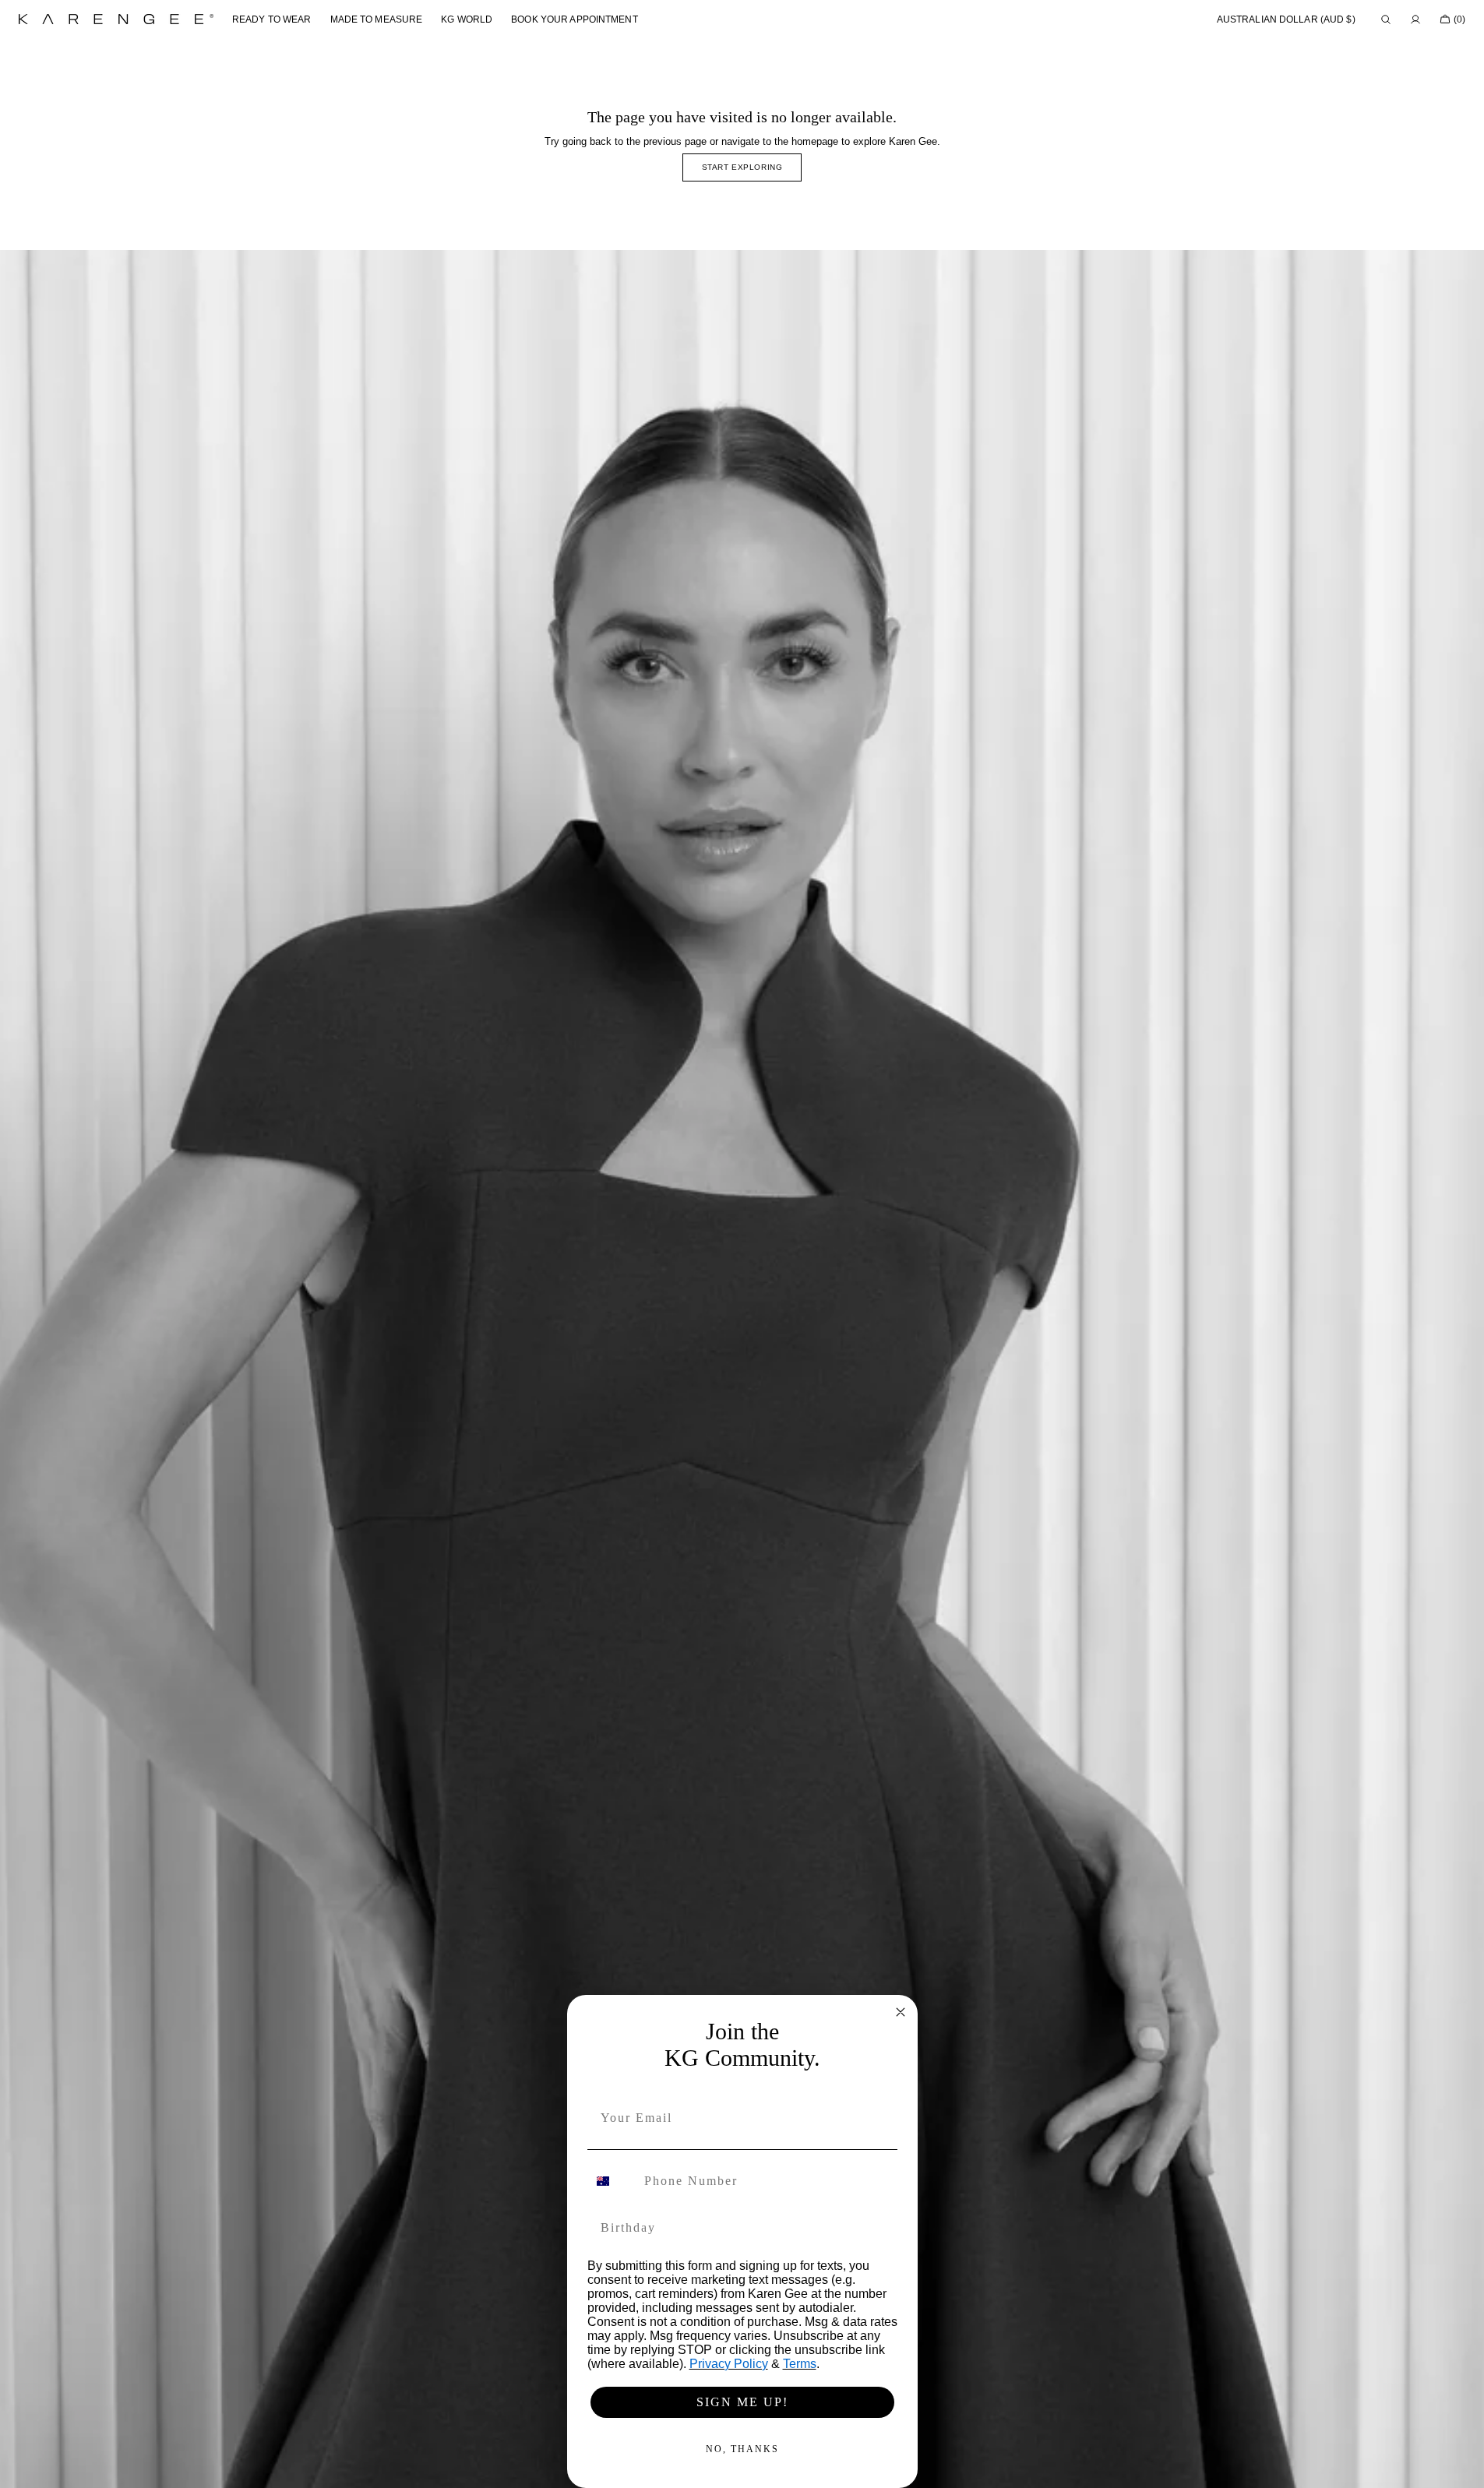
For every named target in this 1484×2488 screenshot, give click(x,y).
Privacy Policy (729, 2364)
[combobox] (612, 2181)
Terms (800, 2364)
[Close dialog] (901, 2012)
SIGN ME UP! (742, 2402)
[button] (1286, 19)
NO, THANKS (742, 2449)
